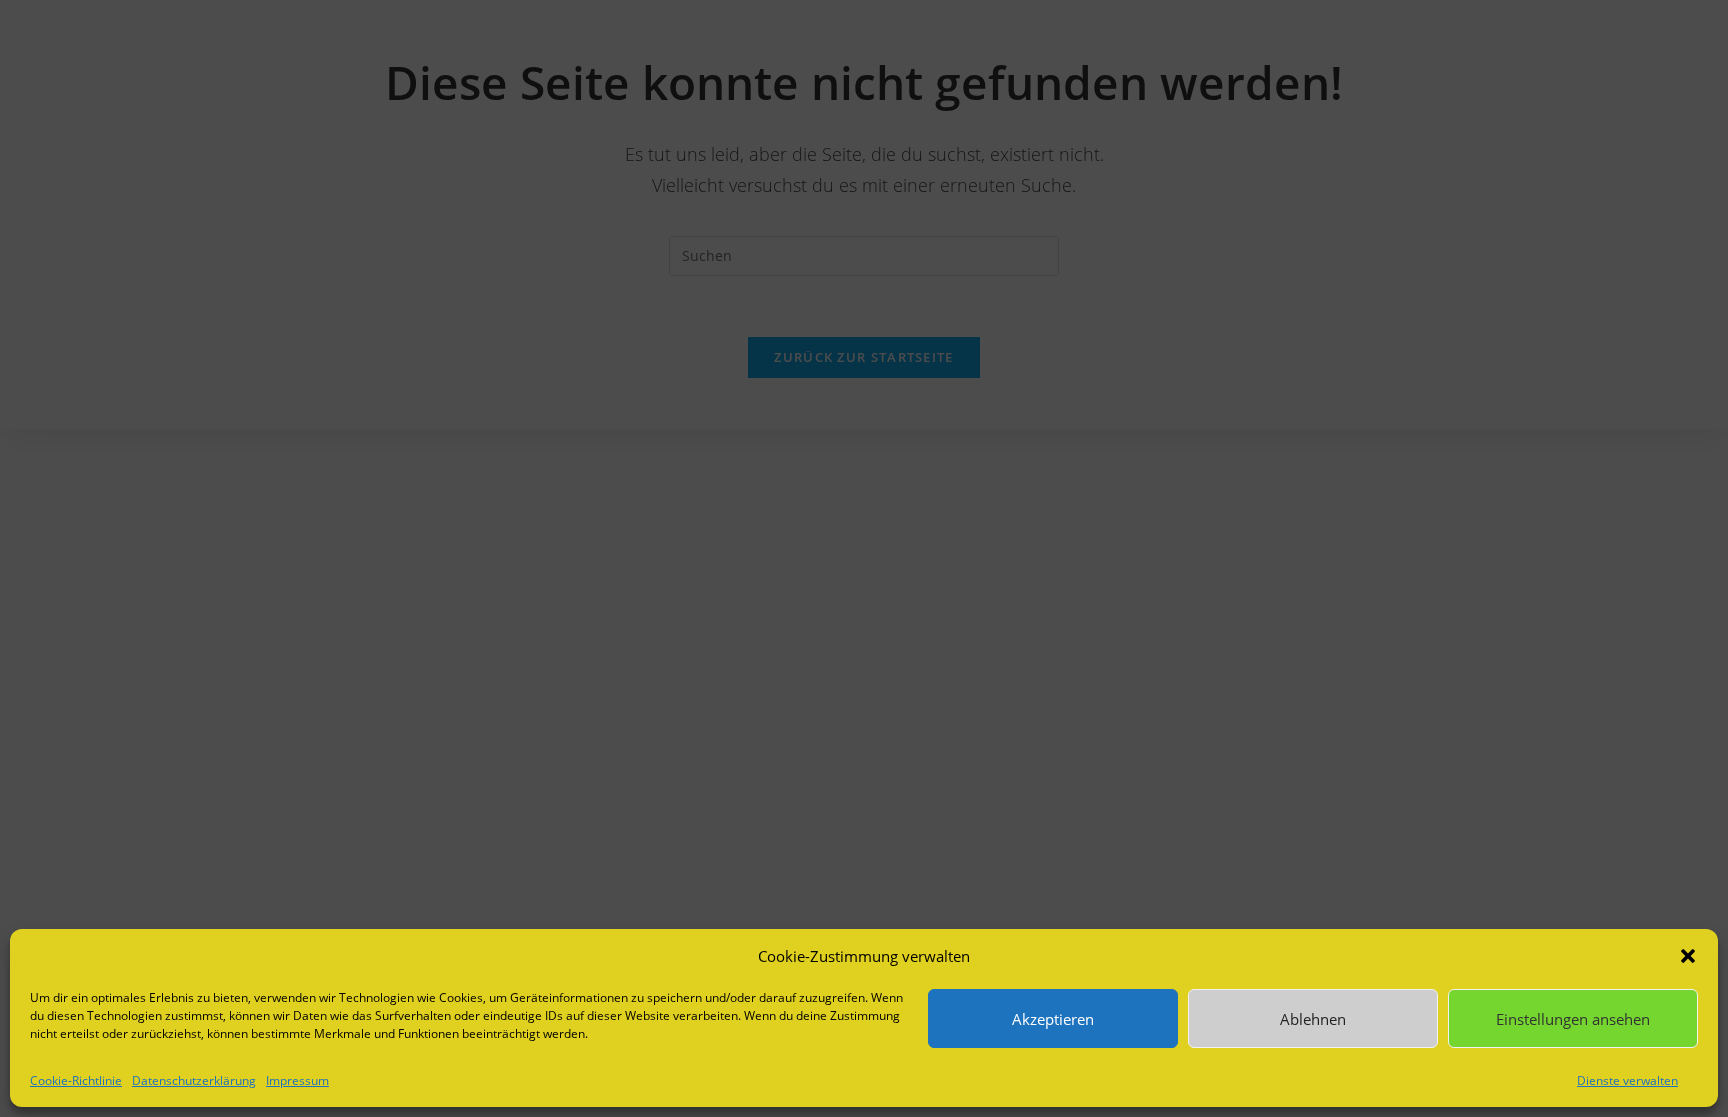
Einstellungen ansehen (1573, 1019)
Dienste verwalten (1627, 1080)
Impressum (297, 1080)
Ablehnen (1313, 1019)
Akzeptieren (1053, 1019)
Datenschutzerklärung (194, 1080)
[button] (1688, 956)
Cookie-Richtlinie (76, 1080)
